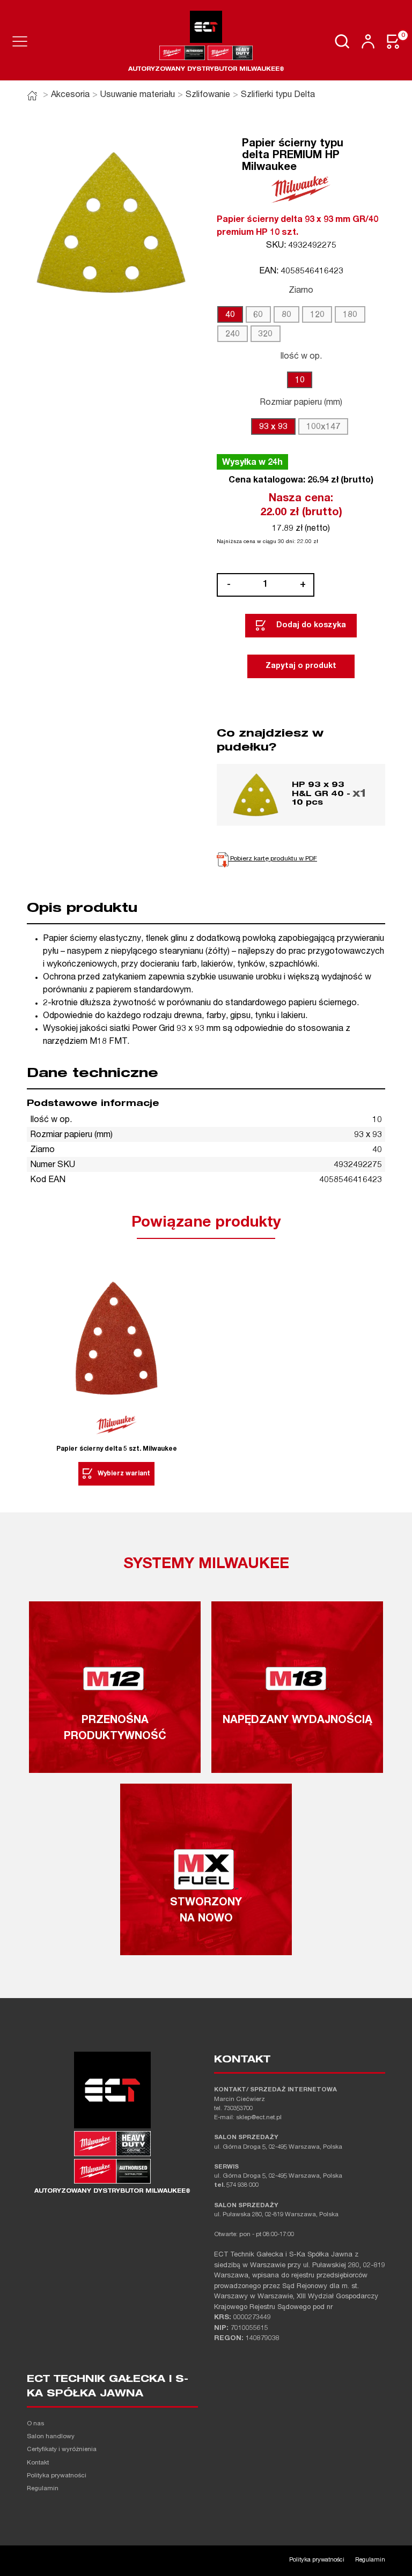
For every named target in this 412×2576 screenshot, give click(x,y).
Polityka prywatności (57, 2476)
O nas (35, 2424)
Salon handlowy (51, 2437)
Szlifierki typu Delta (278, 95)
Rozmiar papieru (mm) (301, 403)
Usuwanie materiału (138, 95)
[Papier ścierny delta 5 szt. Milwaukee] (116, 1340)
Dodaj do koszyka (311, 626)
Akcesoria (70, 95)
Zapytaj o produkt (301, 666)
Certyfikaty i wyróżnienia (62, 2450)
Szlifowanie (208, 95)
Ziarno (301, 291)
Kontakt (38, 2463)
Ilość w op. (301, 357)
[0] (394, 42)
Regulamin (43, 2489)
